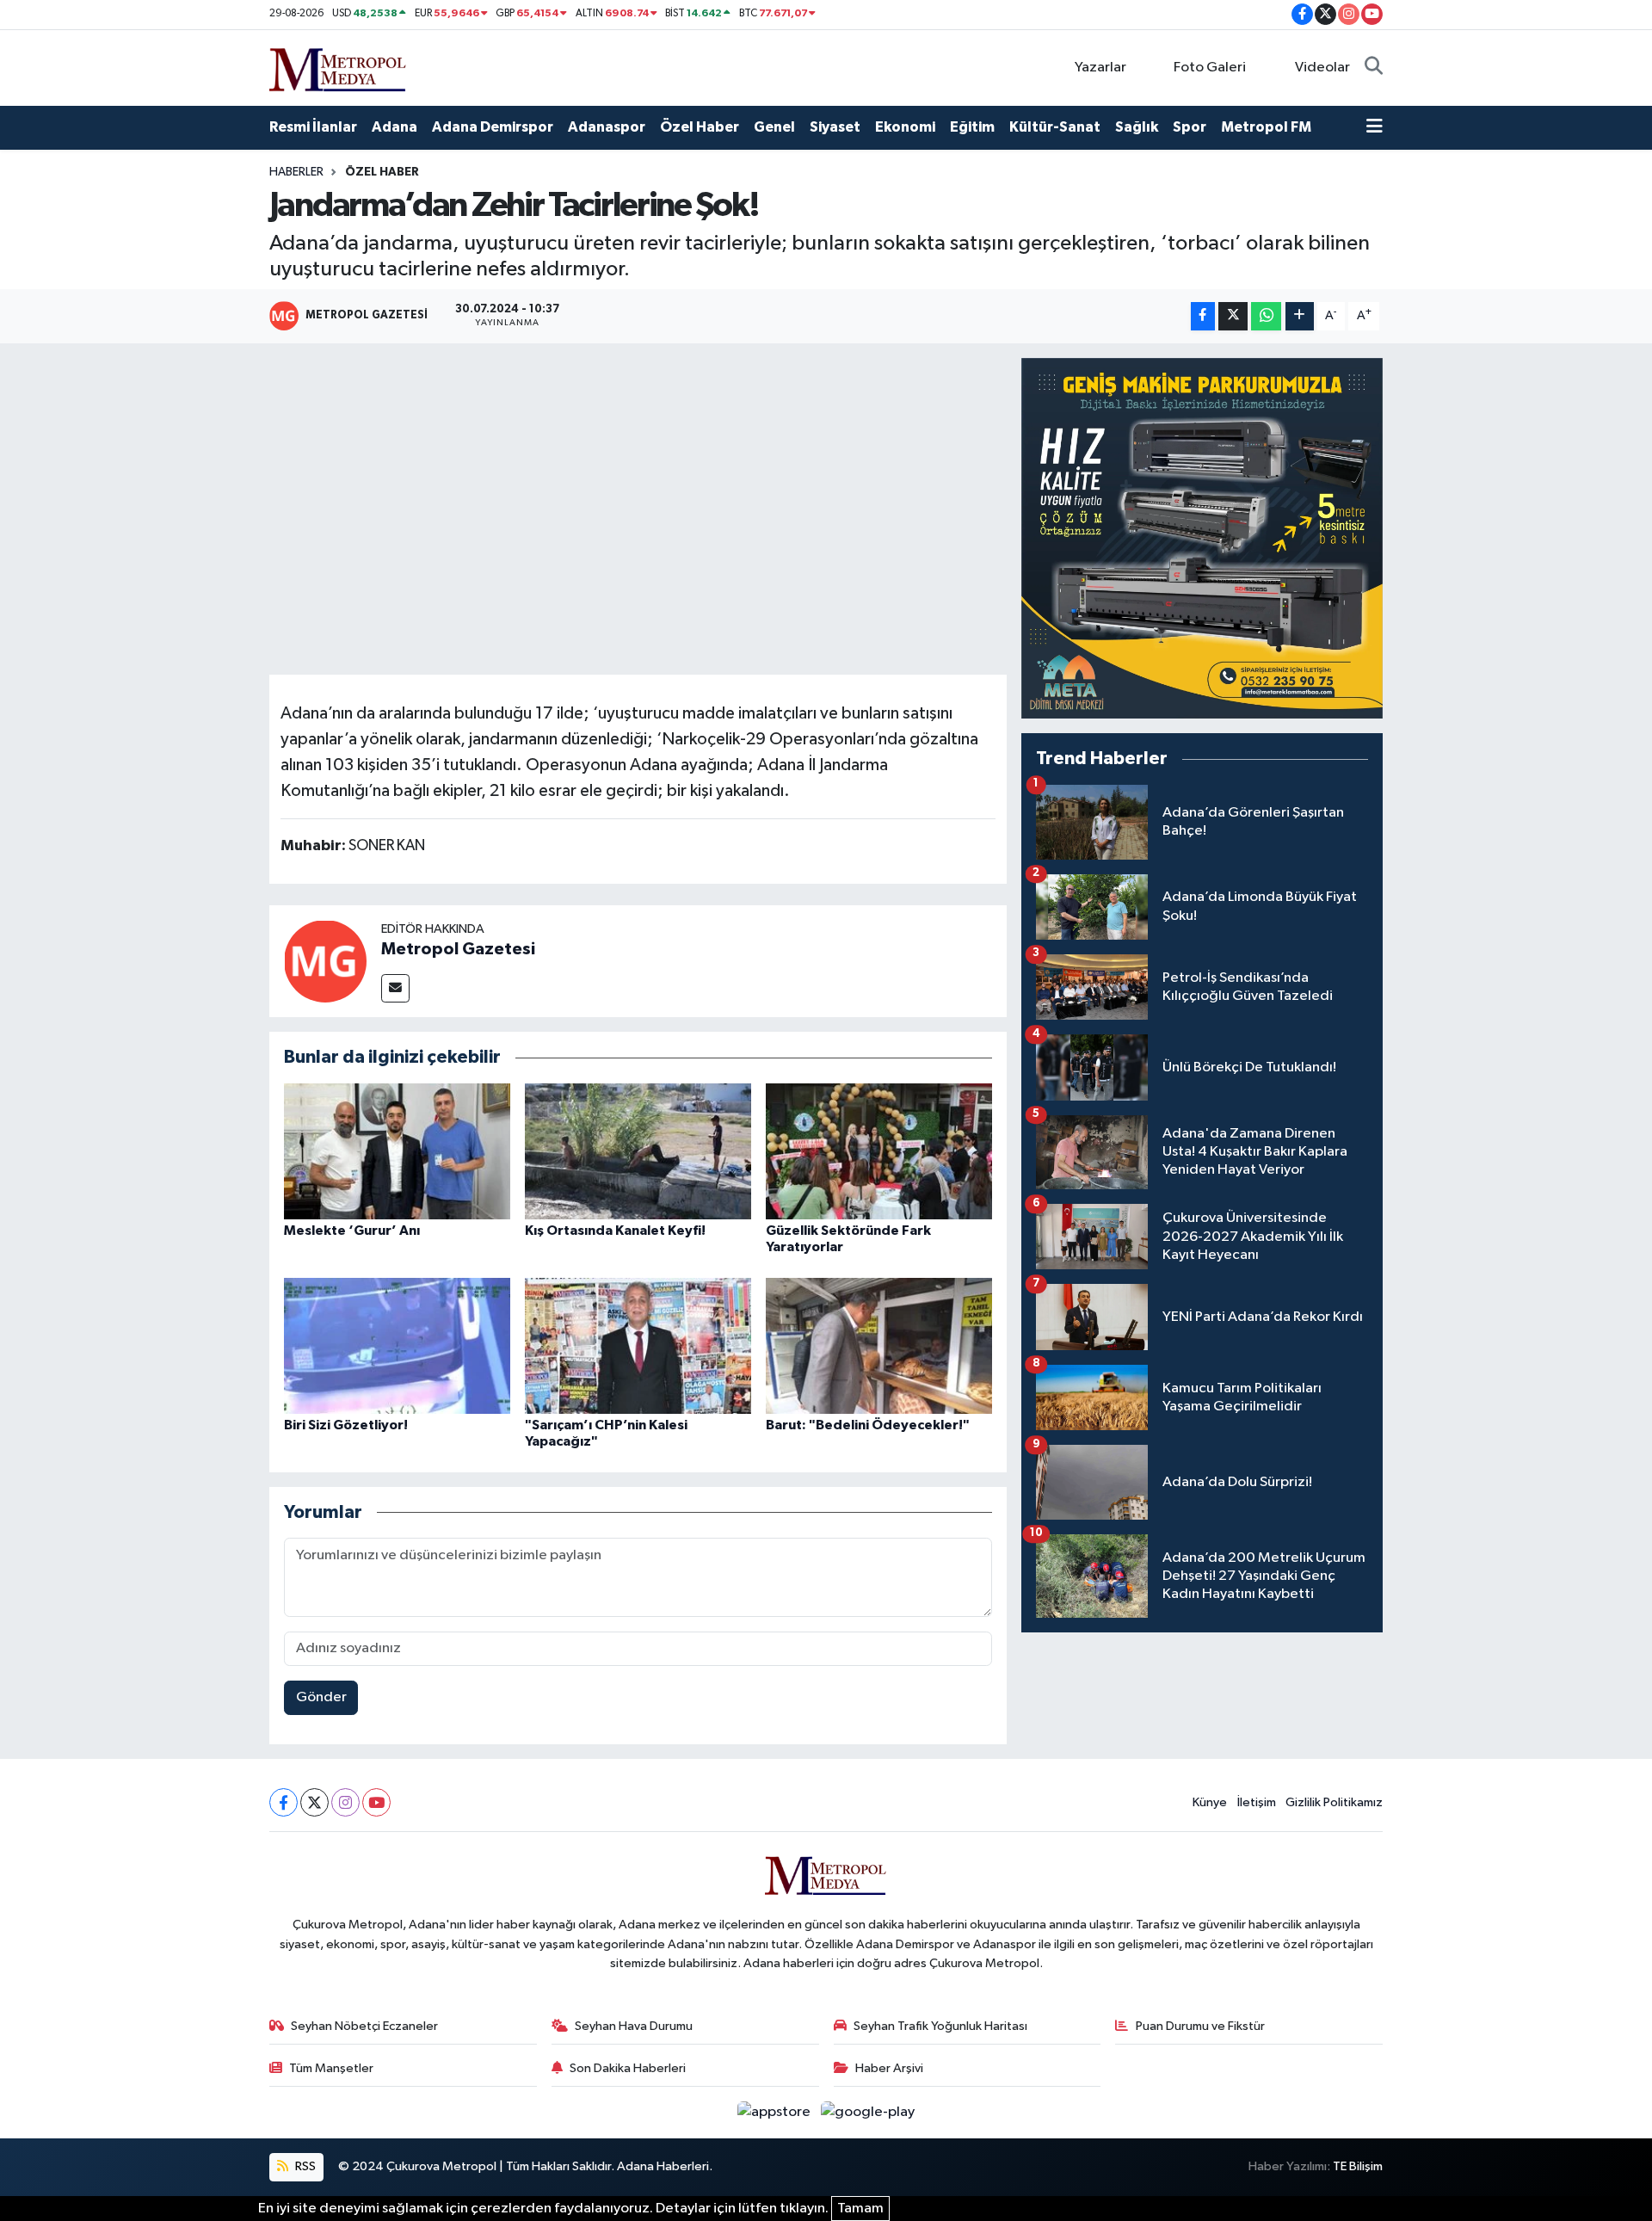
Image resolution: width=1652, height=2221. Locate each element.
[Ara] (1374, 68)
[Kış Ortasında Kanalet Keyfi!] (638, 1151)
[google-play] (868, 2112)
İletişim (1257, 1802)
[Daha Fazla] (1300, 316)
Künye (1210, 1802)
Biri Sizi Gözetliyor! (346, 1425)
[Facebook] (284, 1802)
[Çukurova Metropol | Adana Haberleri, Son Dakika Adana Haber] (338, 67)
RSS (304, 2166)
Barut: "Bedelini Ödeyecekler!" (868, 1425)
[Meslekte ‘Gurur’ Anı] (397, 1151)
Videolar (1322, 68)
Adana (395, 127)
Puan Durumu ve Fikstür (1200, 2026)
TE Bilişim (1358, 2166)
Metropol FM (1266, 127)
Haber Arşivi (889, 2068)
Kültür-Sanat (1055, 127)
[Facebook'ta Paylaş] (1203, 316)
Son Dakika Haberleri (628, 2068)
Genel (774, 127)
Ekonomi (905, 127)
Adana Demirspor (493, 127)
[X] (314, 1802)
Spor (1190, 127)
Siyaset (835, 127)
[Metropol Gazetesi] (325, 961)
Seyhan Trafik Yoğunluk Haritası (940, 2026)
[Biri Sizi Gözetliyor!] (397, 1345)
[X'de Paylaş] (1233, 316)
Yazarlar (1100, 68)
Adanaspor (607, 127)
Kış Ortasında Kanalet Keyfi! (615, 1231)
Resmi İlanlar (313, 127)
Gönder (321, 1697)
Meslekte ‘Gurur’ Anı (352, 1231)
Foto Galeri (1210, 68)
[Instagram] (345, 1802)
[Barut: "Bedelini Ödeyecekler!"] (879, 1345)
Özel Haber (700, 127)
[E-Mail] (395, 988)
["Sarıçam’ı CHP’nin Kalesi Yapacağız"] (638, 1345)
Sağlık (1137, 127)
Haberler (296, 172)
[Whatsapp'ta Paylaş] (1266, 316)
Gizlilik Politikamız (1334, 1802)
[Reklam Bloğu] (1202, 538)
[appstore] (776, 2112)
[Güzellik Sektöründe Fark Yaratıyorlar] (879, 1151)
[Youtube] (376, 1802)
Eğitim (972, 127)
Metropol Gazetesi (458, 949)
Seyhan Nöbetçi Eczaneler (364, 2026)
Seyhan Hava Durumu (634, 2026)
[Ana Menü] (1375, 127)
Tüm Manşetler (331, 2068)
